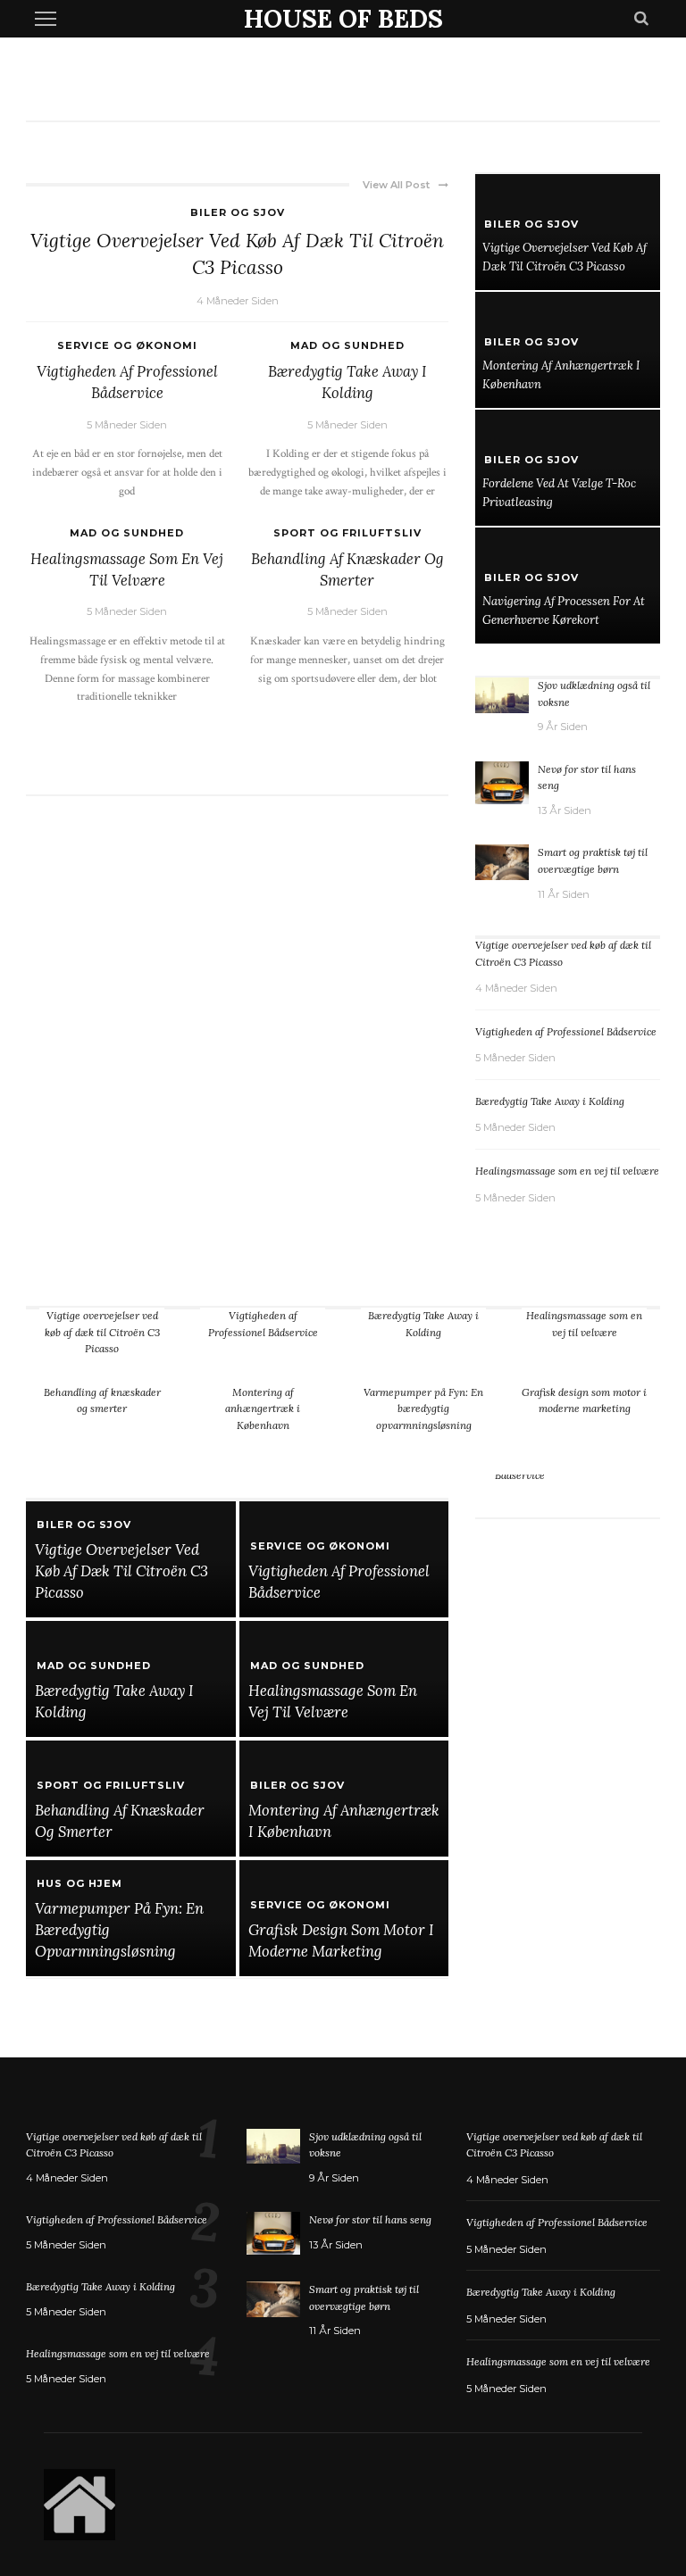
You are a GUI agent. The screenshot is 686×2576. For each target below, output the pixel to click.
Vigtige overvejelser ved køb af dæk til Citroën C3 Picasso (102, 1332)
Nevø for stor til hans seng (370, 2219)
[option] (568, 1490)
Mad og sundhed (347, 345)
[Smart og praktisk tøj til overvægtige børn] (502, 861)
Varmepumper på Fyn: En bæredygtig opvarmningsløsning (423, 1408)
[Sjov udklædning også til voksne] (502, 694)
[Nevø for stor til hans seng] (502, 781)
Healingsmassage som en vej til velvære (567, 1171)
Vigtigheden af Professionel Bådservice (566, 1031)
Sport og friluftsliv (347, 533)
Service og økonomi (127, 345)
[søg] (641, 19)
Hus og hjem (79, 1883)
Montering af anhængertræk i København (263, 1408)
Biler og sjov (238, 212)
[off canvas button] (46, 19)
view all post (396, 185)
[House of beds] (79, 2503)
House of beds (343, 19)
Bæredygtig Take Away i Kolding (550, 1101)
